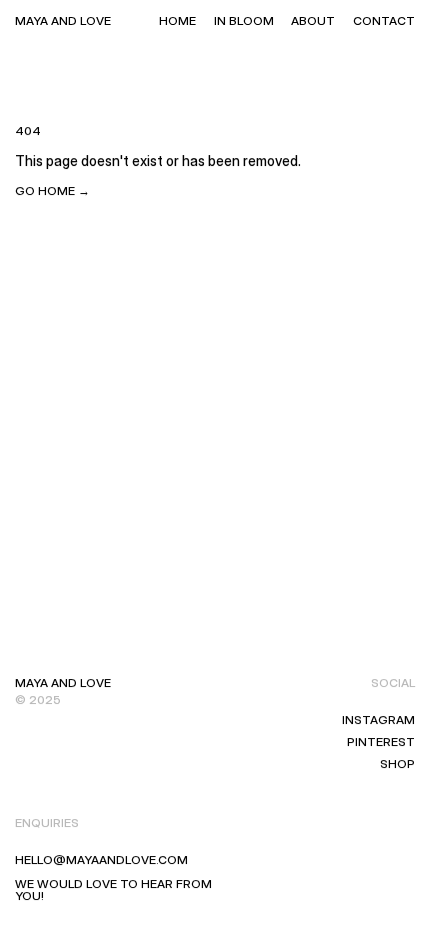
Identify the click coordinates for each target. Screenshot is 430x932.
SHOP (397, 763)
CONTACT (384, 20)
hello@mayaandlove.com (101, 859)
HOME (177, 20)
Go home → (52, 190)
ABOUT (313, 20)
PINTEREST (381, 741)
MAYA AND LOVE (63, 20)
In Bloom (244, 20)
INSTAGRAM (378, 719)
